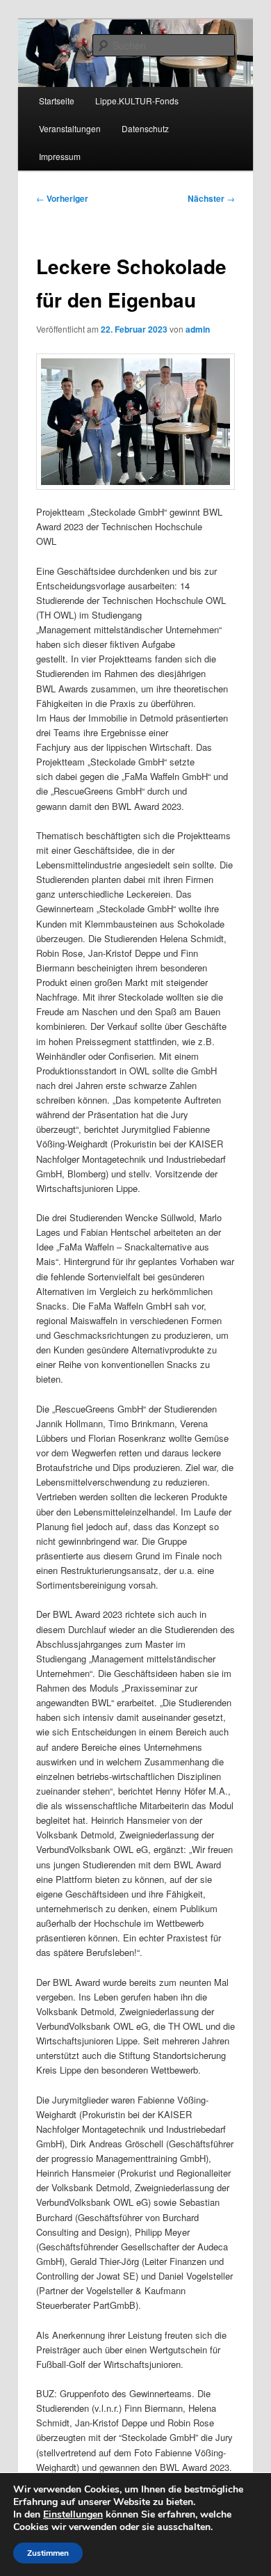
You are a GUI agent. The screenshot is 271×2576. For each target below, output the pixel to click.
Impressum (60, 156)
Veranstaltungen (70, 128)
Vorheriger (62, 198)
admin (198, 329)
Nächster (211, 198)
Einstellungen (73, 2515)
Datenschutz (145, 128)
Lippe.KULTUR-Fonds (137, 101)
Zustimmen (48, 2553)
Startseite (57, 101)
